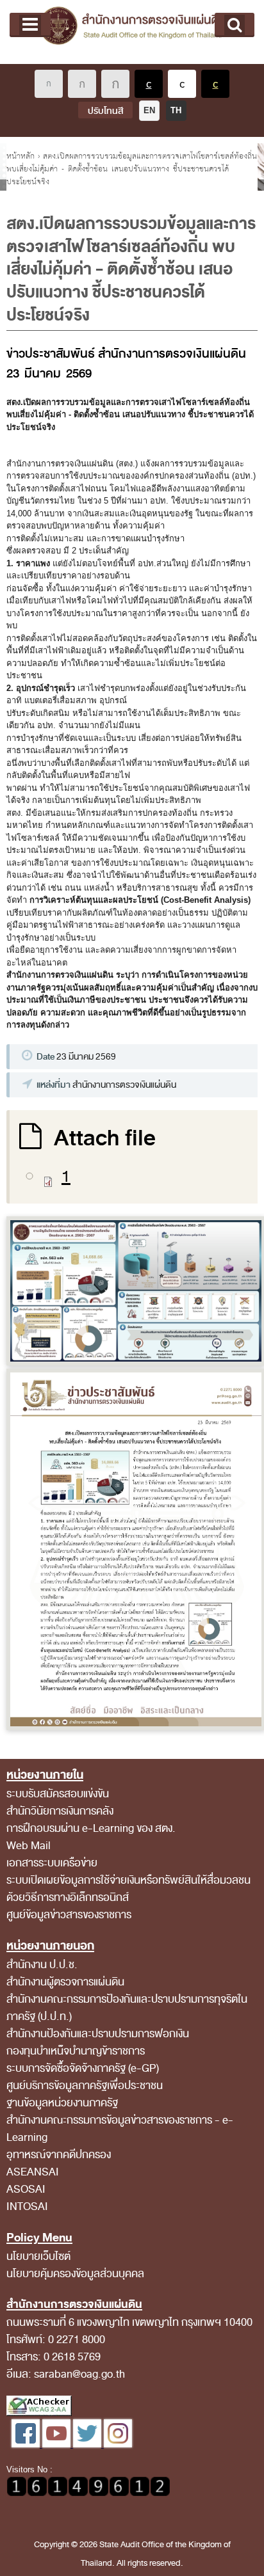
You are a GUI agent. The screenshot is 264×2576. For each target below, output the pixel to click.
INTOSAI (27, 2206)
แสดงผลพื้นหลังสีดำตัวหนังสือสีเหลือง (215, 84)
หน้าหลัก (21, 156)
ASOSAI (26, 2189)
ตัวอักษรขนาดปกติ (49, 84)
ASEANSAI (33, 2172)
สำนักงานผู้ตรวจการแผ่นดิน (65, 1982)
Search (235, 25)
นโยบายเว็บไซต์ (38, 2256)
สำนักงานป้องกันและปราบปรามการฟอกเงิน (98, 2034)
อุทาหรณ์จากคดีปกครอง (59, 2155)
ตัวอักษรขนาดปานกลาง (82, 84)
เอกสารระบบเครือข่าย (52, 1863)
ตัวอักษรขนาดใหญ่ (115, 84)
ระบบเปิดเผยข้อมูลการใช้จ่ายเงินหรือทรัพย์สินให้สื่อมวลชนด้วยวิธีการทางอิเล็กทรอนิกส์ (128, 1889)
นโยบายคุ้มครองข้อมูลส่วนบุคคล (75, 2274)
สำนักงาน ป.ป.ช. (42, 1965)
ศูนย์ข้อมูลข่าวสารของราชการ (69, 1915)
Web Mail (29, 1846)
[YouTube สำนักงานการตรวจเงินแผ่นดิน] (58, 2445)
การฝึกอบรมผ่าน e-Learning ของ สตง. (91, 1828)
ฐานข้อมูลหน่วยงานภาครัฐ (62, 2103)
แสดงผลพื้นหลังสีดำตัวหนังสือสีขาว (149, 84)
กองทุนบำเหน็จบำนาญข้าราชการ (76, 2051)
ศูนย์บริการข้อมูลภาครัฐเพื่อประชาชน (85, 2086)
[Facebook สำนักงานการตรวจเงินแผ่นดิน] (27, 2445)
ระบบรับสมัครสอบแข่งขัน (58, 1794)
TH (176, 110)
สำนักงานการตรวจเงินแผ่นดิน (132, 32)
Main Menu (30, 25)
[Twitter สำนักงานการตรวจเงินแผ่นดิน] (88, 2445)
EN (149, 110)
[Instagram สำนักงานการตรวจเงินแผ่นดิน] (118, 2445)
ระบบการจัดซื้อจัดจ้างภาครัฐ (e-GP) (83, 2068)
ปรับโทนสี (105, 111)
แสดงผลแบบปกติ (182, 84)
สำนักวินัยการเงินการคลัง (60, 1811)
